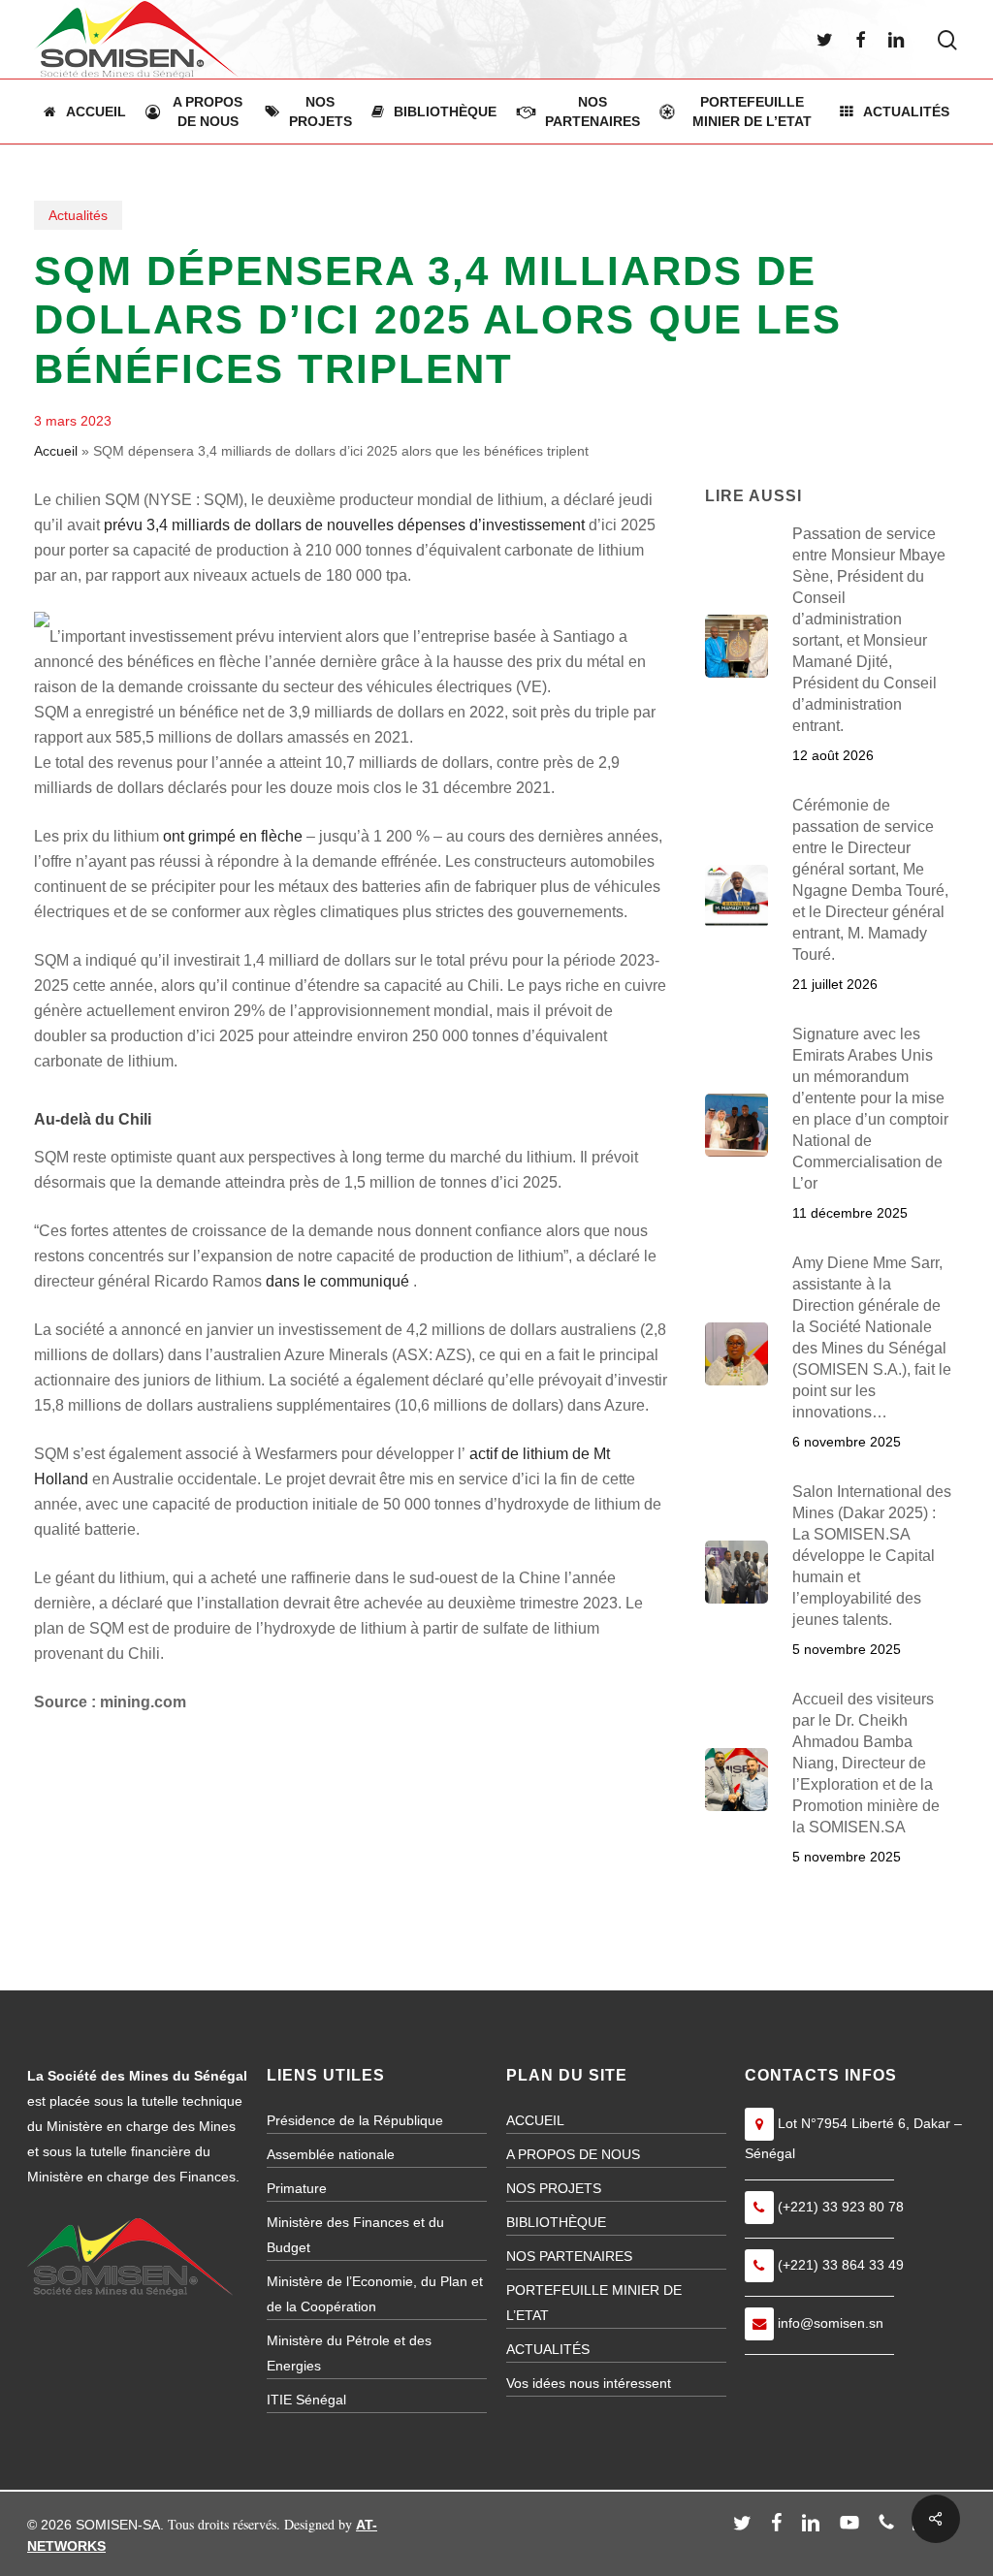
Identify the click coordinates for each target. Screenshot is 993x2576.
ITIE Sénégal (306, 2400)
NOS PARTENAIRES (569, 2256)
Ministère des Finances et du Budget (355, 2235)
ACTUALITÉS (548, 2349)
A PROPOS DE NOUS (573, 2154)
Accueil (56, 451)
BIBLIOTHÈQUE (556, 2222)
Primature (297, 2188)
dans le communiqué (337, 1281)
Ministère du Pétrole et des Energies (349, 2353)
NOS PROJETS (554, 2188)
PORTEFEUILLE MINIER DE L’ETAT (594, 2303)
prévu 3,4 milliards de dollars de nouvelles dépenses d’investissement (344, 525)
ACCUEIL (535, 2120)
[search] (947, 40)
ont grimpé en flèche (233, 836)
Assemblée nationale (331, 2154)
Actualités (78, 215)
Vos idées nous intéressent (589, 2383)
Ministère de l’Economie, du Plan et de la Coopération (375, 2294)
